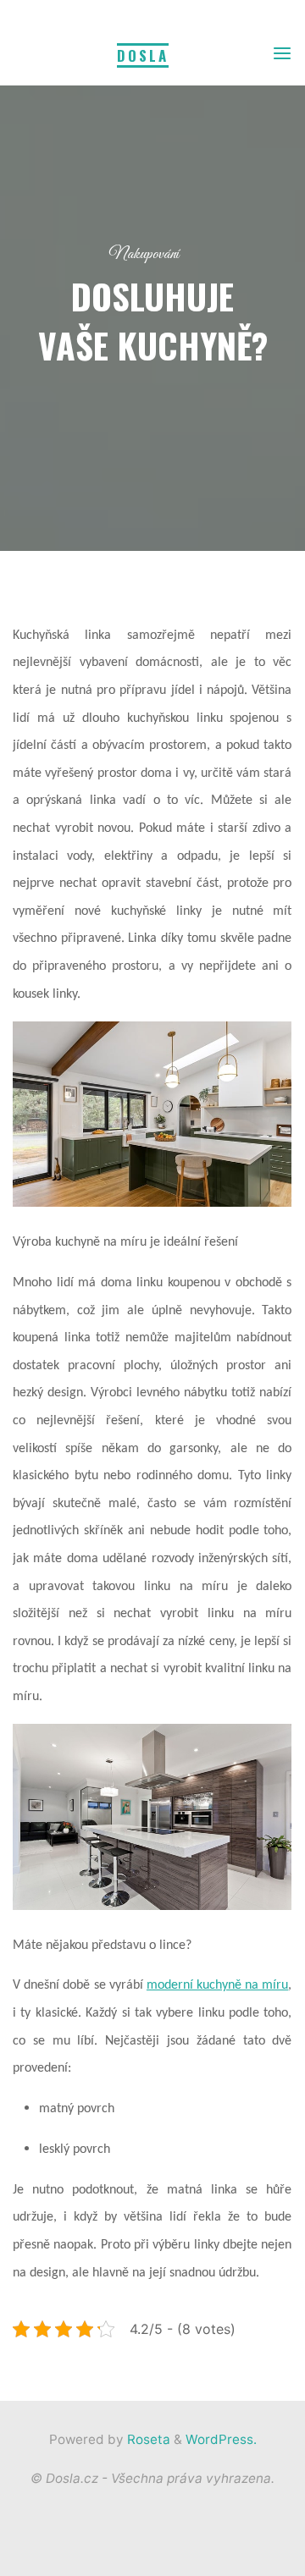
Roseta (147, 2439)
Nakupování (144, 254)
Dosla (143, 55)
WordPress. (221, 2439)
